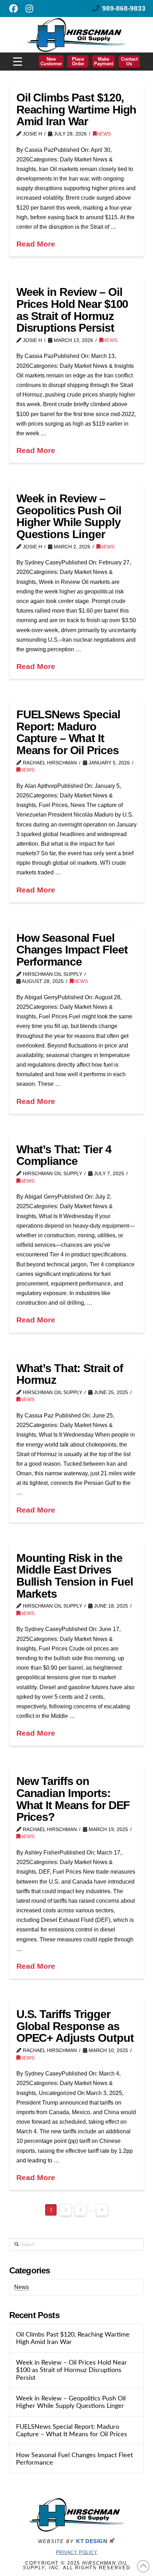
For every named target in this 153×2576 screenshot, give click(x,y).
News (104, 134)
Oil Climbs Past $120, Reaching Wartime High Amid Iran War (76, 109)
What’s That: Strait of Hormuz (70, 1374)
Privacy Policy (76, 2552)
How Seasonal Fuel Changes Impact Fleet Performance (72, 950)
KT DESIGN (93, 2541)
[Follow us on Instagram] (29, 9)
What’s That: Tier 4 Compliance (64, 1155)
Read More (36, 244)
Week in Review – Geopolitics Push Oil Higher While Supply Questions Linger (69, 516)
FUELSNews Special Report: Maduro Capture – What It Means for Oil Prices (68, 732)
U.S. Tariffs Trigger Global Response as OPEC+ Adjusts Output (75, 2026)
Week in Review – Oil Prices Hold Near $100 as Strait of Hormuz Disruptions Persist (72, 310)
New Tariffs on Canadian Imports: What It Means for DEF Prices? (73, 1799)
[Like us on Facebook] (14, 9)
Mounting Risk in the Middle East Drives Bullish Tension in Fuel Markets (75, 1576)
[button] (18, 62)
